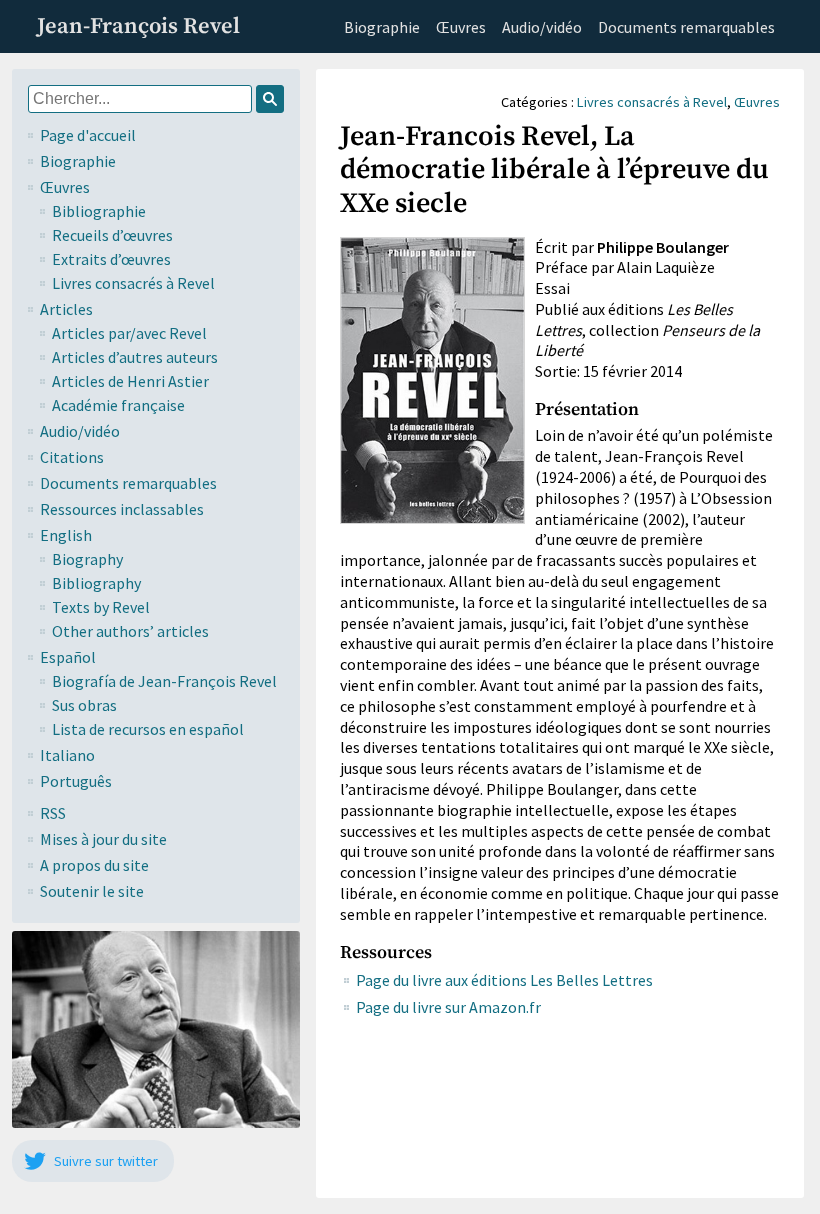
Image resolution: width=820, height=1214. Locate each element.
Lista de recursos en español (148, 729)
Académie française (118, 405)
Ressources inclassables (122, 509)
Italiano (67, 755)
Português (76, 781)
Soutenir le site (92, 891)
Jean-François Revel (138, 26)
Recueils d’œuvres (112, 235)
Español (68, 657)
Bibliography (96, 583)
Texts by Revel (101, 607)
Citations (72, 457)
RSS (53, 813)
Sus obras (84, 705)
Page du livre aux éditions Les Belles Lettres (504, 980)
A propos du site (94, 865)
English (66, 535)
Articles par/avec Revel (129, 333)
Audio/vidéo (542, 27)
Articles (66, 309)
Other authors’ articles (130, 631)
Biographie (382, 27)
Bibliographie (99, 211)
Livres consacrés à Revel (133, 283)
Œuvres (461, 27)
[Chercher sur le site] (270, 99)
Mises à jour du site (103, 839)
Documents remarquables (686, 27)
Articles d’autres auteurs (135, 357)
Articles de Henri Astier (130, 381)
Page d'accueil (88, 135)
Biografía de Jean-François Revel (164, 681)
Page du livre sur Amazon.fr (448, 1007)
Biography (87, 559)
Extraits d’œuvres (111, 259)
